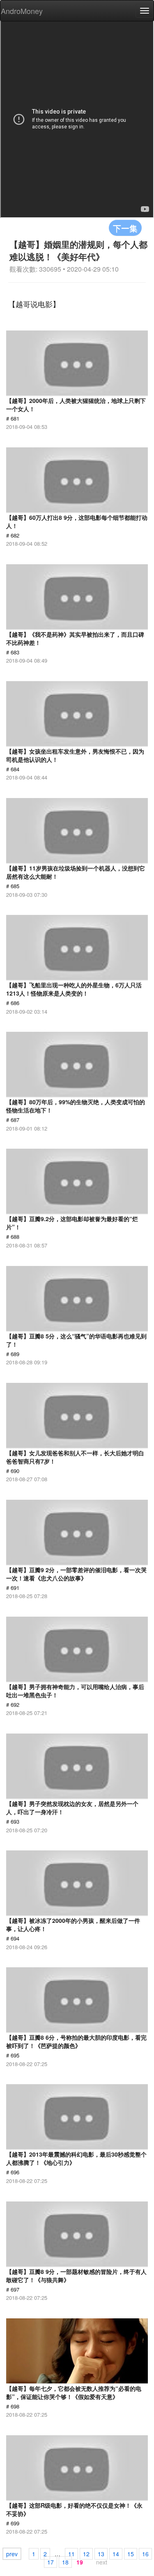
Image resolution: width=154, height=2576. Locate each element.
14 (116, 2554)
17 (51, 2562)
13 (101, 2554)
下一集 (125, 228)
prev (12, 2554)
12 (86, 2554)
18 (65, 2562)
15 (131, 2554)
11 (71, 2554)
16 (145, 2554)
